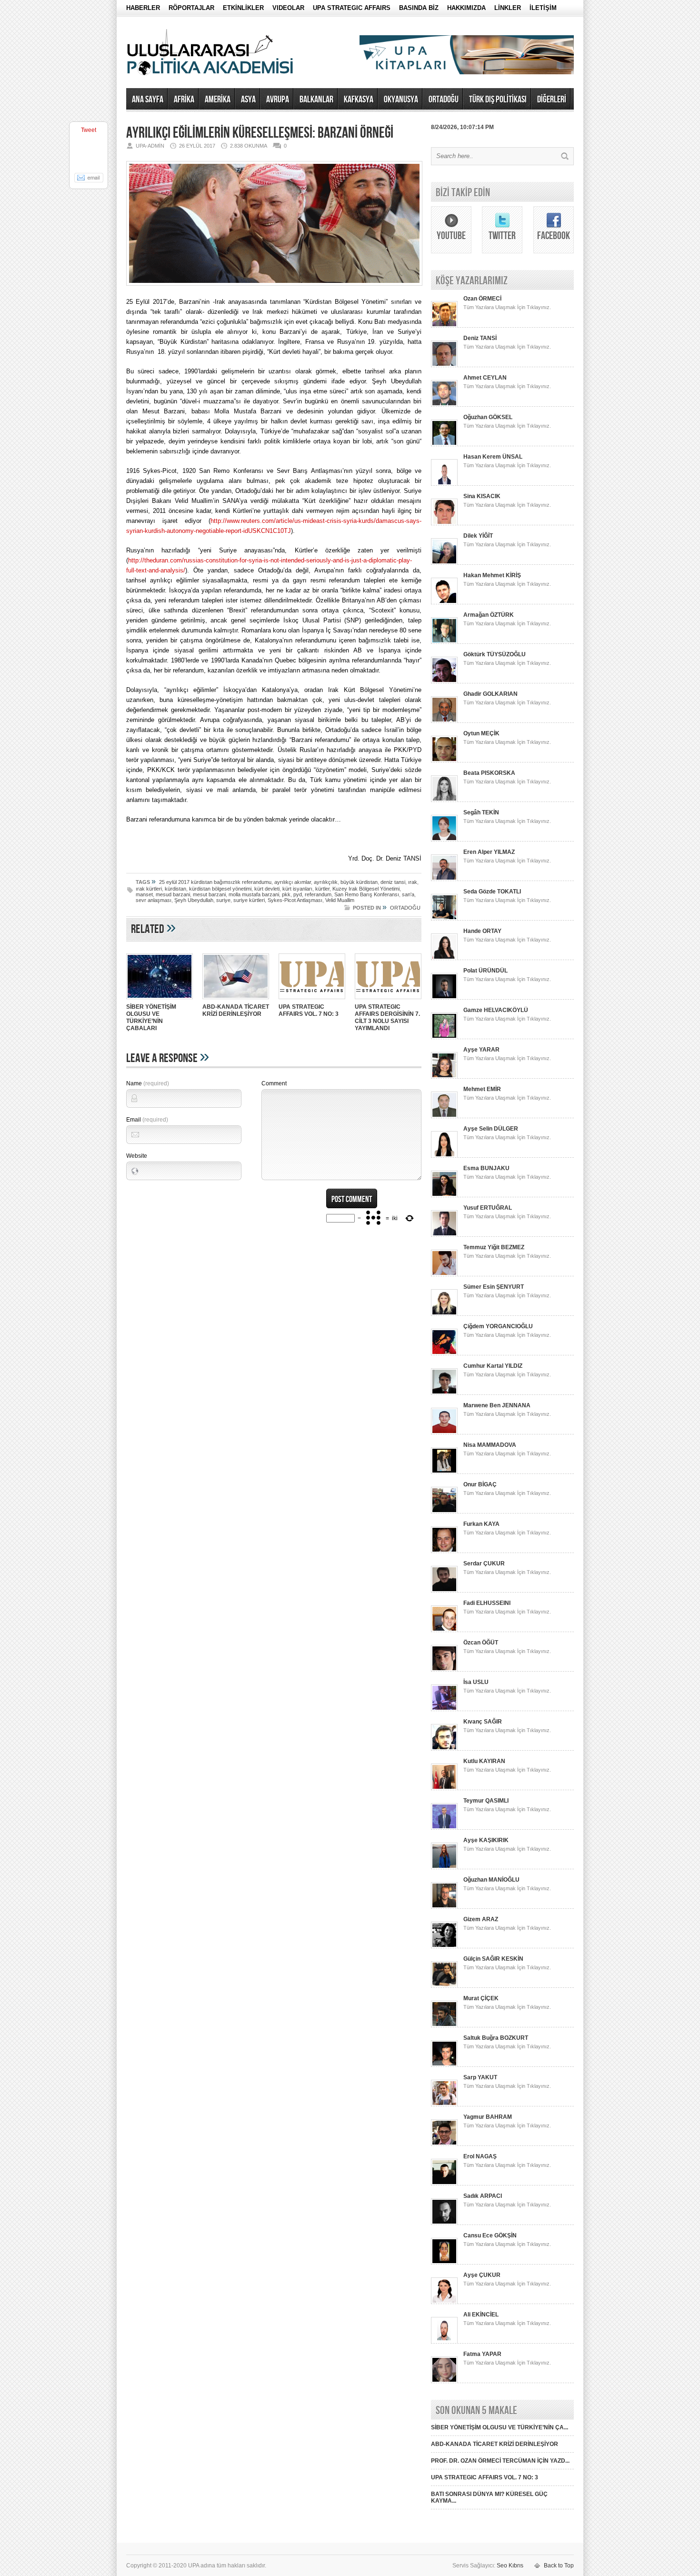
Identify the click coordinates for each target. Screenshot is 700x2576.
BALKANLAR (316, 100)
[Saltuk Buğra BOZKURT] (444, 2065)
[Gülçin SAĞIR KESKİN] (444, 1986)
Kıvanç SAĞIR (483, 1722)
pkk (286, 894)
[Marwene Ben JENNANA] (444, 1433)
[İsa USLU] (444, 1709)
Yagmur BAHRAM (488, 2117)
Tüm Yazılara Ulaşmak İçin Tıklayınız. (507, 307)
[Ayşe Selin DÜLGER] (444, 1156)
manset (144, 894)
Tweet (89, 130)
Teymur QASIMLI (486, 1801)
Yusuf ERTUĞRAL (488, 1208)
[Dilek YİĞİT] (444, 563)
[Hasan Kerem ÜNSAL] (444, 484)
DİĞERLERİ (552, 100)
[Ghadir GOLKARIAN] (444, 721)
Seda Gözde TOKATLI (492, 892)
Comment (274, 1083)
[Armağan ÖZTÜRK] (444, 642)
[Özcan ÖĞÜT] (444, 1670)
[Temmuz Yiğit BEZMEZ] (444, 1274)
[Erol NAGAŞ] (444, 2184)
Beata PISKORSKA (489, 773)
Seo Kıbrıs (510, 2566)
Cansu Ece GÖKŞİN (490, 2235)
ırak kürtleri (149, 889)
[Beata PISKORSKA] (444, 800)
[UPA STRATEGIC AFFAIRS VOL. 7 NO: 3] (312, 1000)
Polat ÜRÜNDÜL (485, 971)
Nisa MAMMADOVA (490, 1445)
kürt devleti (267, 889)
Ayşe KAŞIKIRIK (486, 1840)
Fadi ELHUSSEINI (487, 1603)
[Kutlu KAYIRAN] (444, 1788)
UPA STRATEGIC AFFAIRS (352, 8)
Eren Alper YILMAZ (489, 852)
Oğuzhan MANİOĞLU (491, 1880)
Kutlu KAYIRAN (484, 1761)
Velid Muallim (340, 900)
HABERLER (143, 8)
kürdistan (175, 889)
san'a (408, 894)
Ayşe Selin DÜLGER (491, 1129)
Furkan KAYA (481, 1524)
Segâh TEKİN (481, 812)
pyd (298, 894)
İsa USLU (476, 1682)
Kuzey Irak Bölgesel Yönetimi (366, 889)
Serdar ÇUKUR (484, 1564)
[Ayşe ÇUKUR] (444, 2302)
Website (137, 1156)
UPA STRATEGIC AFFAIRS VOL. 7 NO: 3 (309, 1010)
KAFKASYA (359, 100)
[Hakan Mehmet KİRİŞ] (444, 602)
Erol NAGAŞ (480, 2156)
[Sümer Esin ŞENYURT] (444, 1314)
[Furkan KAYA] (444, 1551)
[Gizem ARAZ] (444, 1946)
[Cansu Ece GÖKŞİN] (444, 2263)
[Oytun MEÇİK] (444, 761)
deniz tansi (393, 882)
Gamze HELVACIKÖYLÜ (496, 1010)
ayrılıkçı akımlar (293, 882)
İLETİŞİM (543, 8)
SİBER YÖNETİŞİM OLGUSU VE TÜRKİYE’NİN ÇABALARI (151, 1017)
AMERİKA (218, 100)
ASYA (248, 100)
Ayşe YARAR (481, 1050)
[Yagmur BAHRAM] (444, 2144)
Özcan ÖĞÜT (481, 1643)
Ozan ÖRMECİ (482, 299)
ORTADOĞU (444, 100)
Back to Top (559, 2566)
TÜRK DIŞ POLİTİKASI (498, 100)
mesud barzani (173, 894)
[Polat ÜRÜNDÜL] (444, 998)
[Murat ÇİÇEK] (444, 2025)
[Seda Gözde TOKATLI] (444, 919)
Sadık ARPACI (483, 2196)
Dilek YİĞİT (478, 536)
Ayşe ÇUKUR (482, 2275)
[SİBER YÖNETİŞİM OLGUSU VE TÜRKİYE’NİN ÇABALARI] (160, 1000)
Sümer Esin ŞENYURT (494, 1287)
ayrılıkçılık (326, 882)
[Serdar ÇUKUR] (444, 1591)
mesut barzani (209, 894)
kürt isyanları (297, 889)
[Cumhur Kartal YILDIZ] (444, 1393)
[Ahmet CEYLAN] (444, 405)
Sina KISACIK (482, 496)
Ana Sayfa (148, 100)
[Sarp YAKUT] (444, 2105)
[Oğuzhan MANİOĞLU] (444, 1907)
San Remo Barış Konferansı (367, 894)
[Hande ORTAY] (444, 958)
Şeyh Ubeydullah (194, 900)
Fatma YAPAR (482, 2354)
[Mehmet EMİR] (444, 1116)
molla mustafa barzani (254, 894)
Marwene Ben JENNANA (497, 1405)
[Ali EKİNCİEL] (444, 2342)
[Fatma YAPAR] (444, 2381)
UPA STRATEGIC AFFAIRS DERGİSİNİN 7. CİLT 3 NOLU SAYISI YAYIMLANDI (387, 1017)
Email (147, 1120)
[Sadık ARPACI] (444, 2223)
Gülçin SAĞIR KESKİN (493, 1959)
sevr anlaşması (154, 900)
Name (148, 1083)
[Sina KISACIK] (444, 523)
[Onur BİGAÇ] (444, 1512)
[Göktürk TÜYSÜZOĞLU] (444, 682)
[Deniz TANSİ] (444, 365)
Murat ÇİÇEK (481, 1998)
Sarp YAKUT (480, 2077)
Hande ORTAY (482, 931)
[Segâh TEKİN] (444, 840)
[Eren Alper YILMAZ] (444, 879)
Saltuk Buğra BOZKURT (496, 2038)
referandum (318, 894)
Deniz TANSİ (480, 338)
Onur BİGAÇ (480, 1484)
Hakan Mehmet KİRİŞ (492, 575)
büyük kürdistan (359, 882)
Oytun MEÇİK (481, 733)
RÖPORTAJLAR (191, 8)
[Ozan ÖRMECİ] (444, 326)
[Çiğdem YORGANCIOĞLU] (444, 1353)
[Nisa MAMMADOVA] (444, 1472)
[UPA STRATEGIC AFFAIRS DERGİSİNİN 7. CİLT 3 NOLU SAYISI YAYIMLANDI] (388, 1000)
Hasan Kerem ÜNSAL (493, 457)
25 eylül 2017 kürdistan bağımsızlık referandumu (215, 882)
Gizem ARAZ (481, 1919)
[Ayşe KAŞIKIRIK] (444, 1867)
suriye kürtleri (249, 900)
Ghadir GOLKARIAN (490, 694)
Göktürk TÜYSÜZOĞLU (495, 654)
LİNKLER (508, 8)
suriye (223, 900)
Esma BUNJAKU (486, 1168)
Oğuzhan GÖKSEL (488, 417)
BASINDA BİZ (419, 8)
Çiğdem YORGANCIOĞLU (498, 1326)
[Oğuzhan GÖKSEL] (444, 444)
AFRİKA (184, 100)
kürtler (322, 889)
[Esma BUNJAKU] (444, 1195)
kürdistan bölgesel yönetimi (220, 889)
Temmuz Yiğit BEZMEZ (494, 1247)
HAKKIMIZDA (466, 8)
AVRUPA (278, 100)
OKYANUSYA (401, 100)
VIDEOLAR (288, 8)
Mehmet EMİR (482, 1089)
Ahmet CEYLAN (485, 378)
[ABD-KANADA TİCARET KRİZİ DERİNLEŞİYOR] (236, 1000)
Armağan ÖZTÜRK (489, 615)
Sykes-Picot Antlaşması (295, 900)
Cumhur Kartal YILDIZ (493, 1366)
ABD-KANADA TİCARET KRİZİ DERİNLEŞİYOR (236, 1010)
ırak (413, 882)
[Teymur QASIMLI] (444, 1828)
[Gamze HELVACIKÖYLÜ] (444, 1037)
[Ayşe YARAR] (444, 1077)
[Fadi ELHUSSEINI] (444, 1630)
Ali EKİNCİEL (481, 2315)
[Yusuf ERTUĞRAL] (444, 1235)
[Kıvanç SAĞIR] (444, 1749)
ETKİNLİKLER (243, 8)
